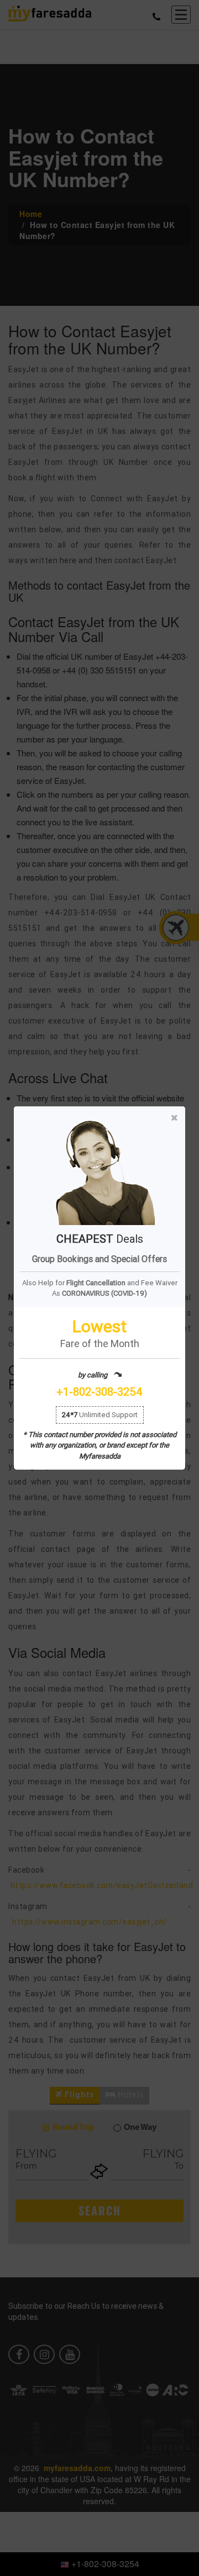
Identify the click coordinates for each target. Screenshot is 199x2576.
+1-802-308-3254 (99, 1392)
